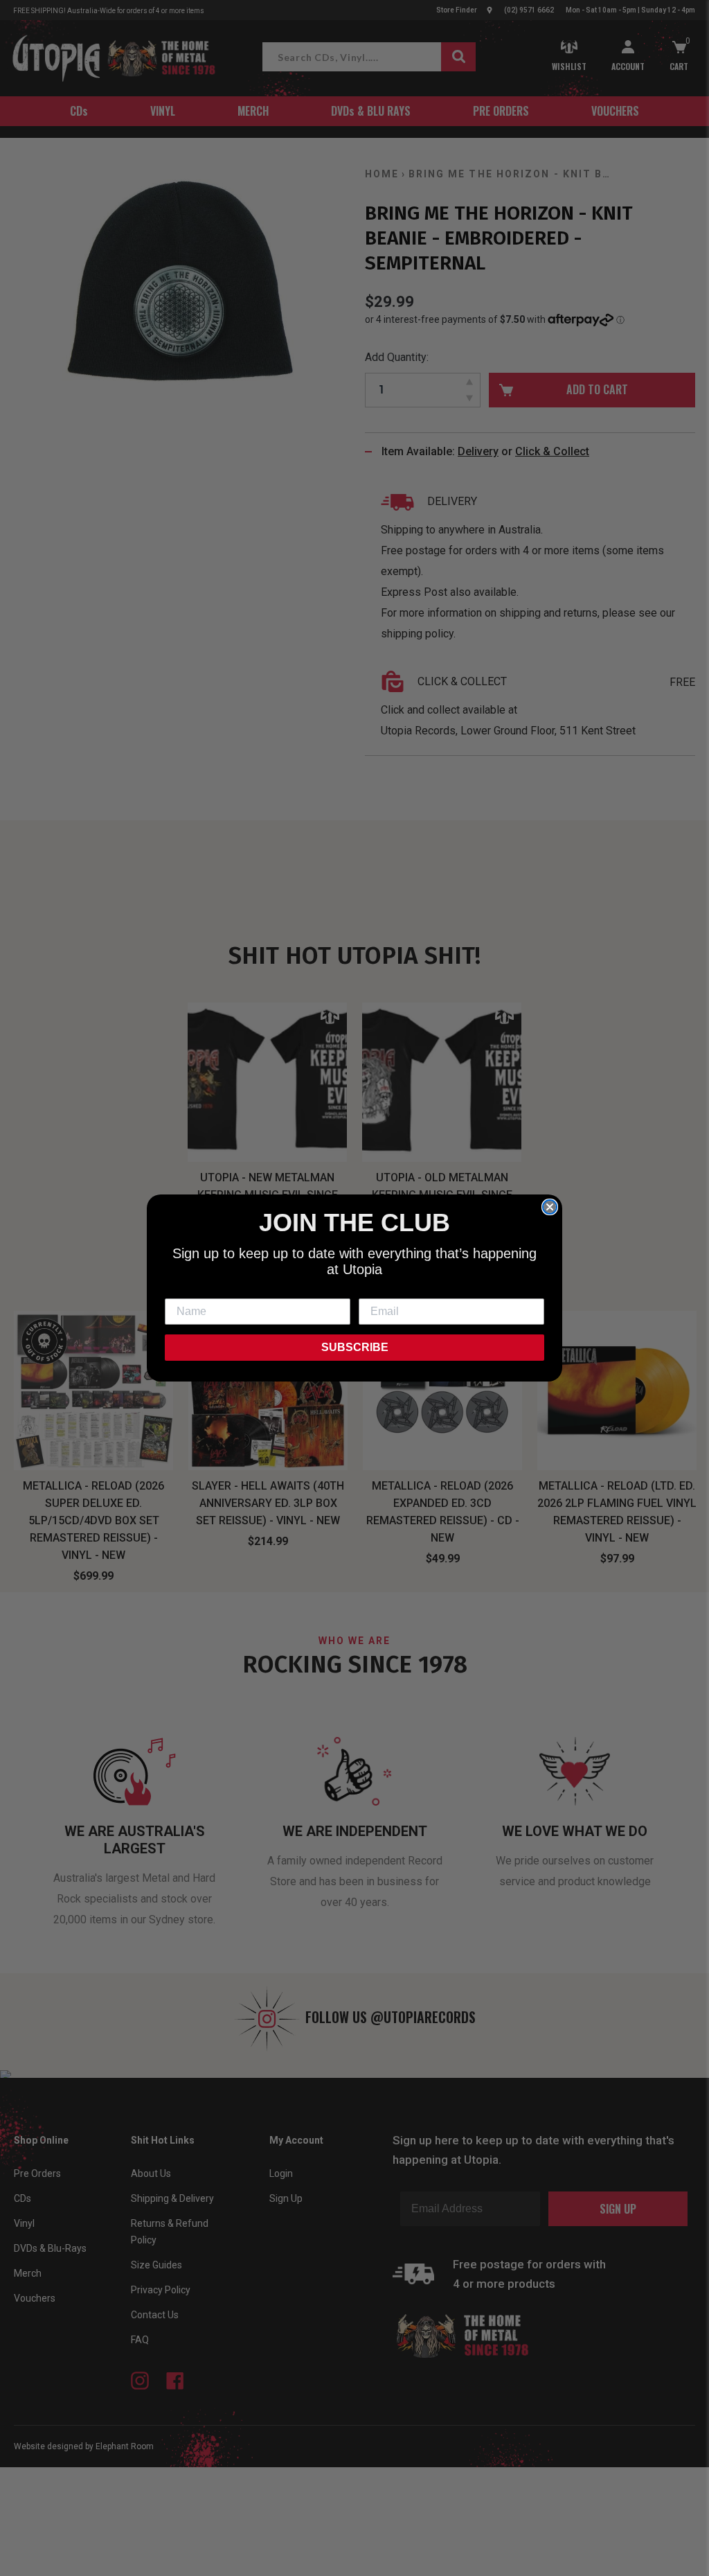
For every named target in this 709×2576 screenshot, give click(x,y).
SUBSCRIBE (355, 1347)
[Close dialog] (550, 1207)
